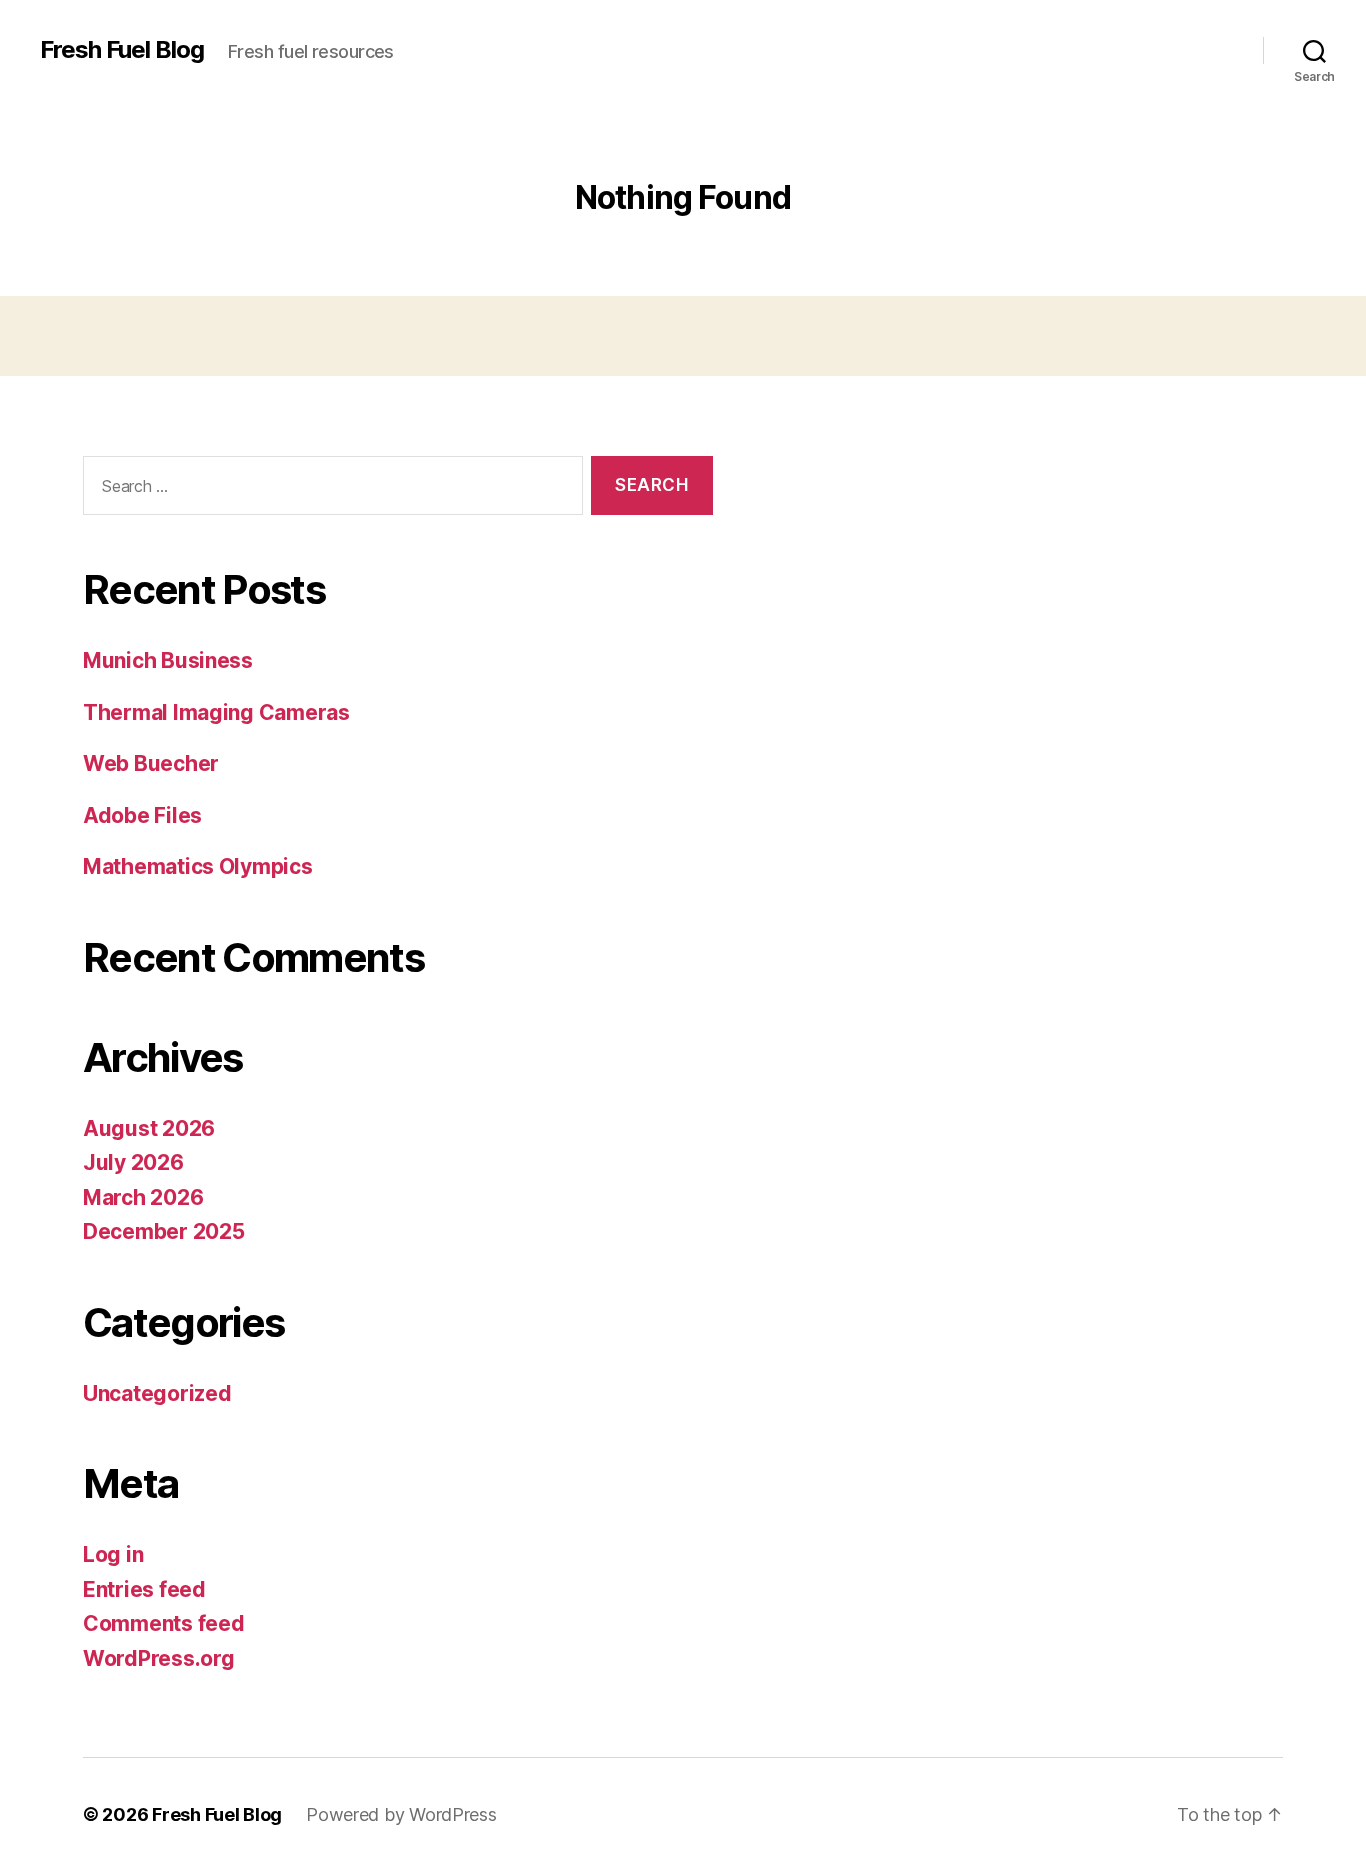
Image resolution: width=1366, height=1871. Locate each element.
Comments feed (164, 1623)
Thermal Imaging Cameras (216, 712)
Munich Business (168, 660)
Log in (113, 1554)
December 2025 (164, 1231)
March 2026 (143, 1197)
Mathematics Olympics (198, 866)
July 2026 (133, 1162)
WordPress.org (159, 1658)
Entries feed (144, 1589)
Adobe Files (142, 815)
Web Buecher (151, 763)
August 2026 (149, 1128)
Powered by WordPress (401, 1814)
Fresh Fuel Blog (122, 50)
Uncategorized (157, 1393)
